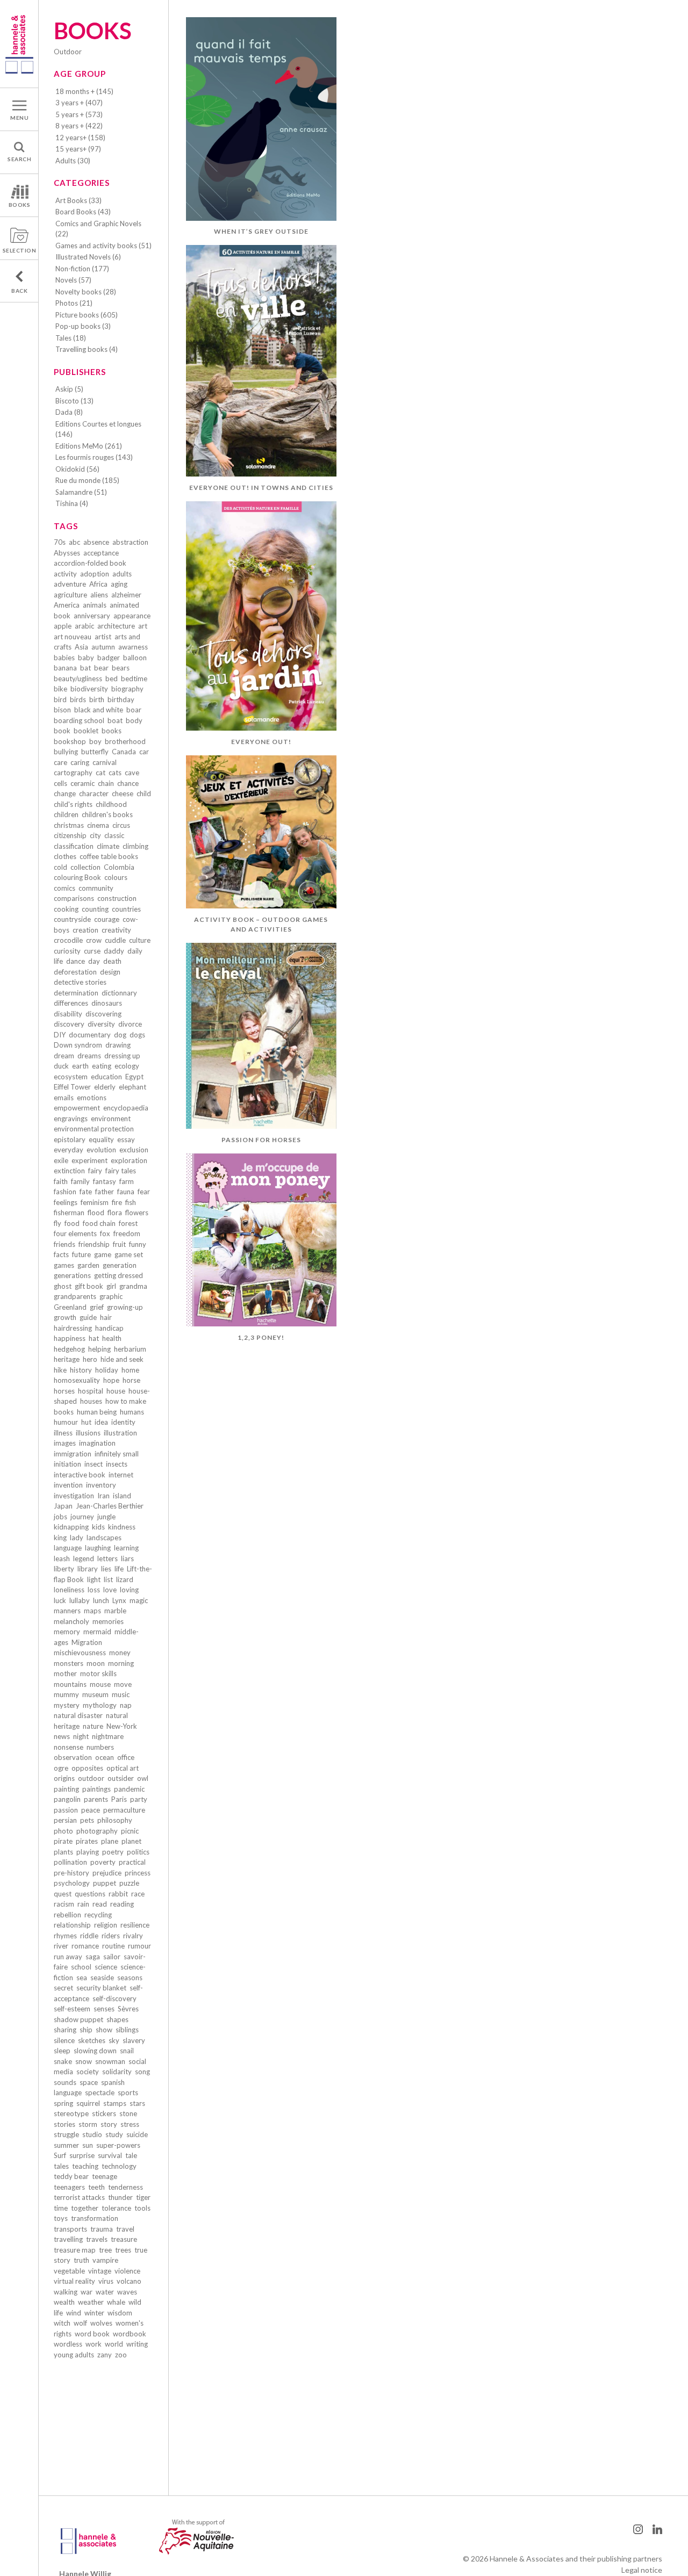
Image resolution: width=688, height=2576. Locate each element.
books (112, 731)
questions (90, 1894)
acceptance (101, 553)
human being (97, 1412)
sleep (62, 2051)
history (81, 1370)
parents (96, 1799)
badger (109, 658)
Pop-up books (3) (83, 326)
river (61, 1946)
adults (122, 574)
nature (93, 1726)
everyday (69, 1150)
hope (111, 1380)
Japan (63, 1506)
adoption (95, 574)
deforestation (75, 972)
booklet (86, 731)
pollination (70, 1862)
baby (86, 658)
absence (96, 542)
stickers (104, 2113)
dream (64, 1056)
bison (62, 710)
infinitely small (117, 1454)
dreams (89, 1056)
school (81, 1967)
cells (60, 783)
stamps (115, 2103)
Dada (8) (69, 412)
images (65, 1443)
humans (132, 1412)
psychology (72, 1883)
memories (108, 1621)
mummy (66, 1694)
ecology (127, 1066)
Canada (124, 752)
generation (120, 1265)
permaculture (124, 1810)
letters (107, 1558)
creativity (116, 930)
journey (82, 1517)
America (67, 605)
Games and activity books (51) (103, 246)
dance (76, 961)
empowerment (77, 1108)
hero (90, 1359)
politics (138, 1852)
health (112, 1338)
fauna (126, 1192)
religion (106, 1925)
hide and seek (122, 1359)
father (105, 1192)
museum (95, 1694)
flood (96, 1213)
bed (112, 679)
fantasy (105, 1181)
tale (131, 2155)
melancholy (71, 1621)
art (143, 626)
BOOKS (20, 205)
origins (64, 1778)
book (62, 731)
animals (95, 605)
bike (60, 689)
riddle (89, 1936)
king (60, 1538)
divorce (130, 1024)
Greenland (70, 1307)
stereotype (71, 2113)
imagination (97, 1443)
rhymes (65, 1936)
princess (138, 1873)
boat (115, 720)
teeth (96, 2187)
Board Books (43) (83, 212)
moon (96, 1663)
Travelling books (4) (87, 349)
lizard (125, 1579)
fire (117, 1202)
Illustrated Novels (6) (88, 257)
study (114, 2134)
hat (94, 1338)
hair (106, 1317)
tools (142, 2208)
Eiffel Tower (72, 1087)
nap (126, 1705)
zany (105, 2355)
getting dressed (119, 1275)
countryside (72, 919)
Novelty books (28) (86, 292)
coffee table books (109, 856)
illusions (88, 1433)
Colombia (119, 867)
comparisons (74, 898)
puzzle (129, 1883)
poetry (113, 1852)
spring (63, 2103)
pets (87, 1820)
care (60, 762)
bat (85, 668)
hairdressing (73, 1328)
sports (128, 2092)
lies (106, 1569)
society (88, 2072)
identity (123, 1422)
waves (127, 2292)
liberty (64, 1569)
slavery (134, 2040)
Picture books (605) (87, 315)
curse (92, 951)
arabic (84, 626)
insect (94, 1464)
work (94, 2344)
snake (63, 2061)
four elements (75, 1233)
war (87, 2292)
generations (72, 1275)
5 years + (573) (79, 114)
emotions (92, 1098)
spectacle (100, 2092)
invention (68, 1485)
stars (137, 2103)
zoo (121, 2355)
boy (95, 741)
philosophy (115, 1820)
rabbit (118, 1894)
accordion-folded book (90, 563)
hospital (91, 1391)
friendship (94, 1244)
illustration (120, 1433)
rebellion (67, 1915)
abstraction (130, 542)
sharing (65, 2030)
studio (92, 2134)
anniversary (92, 616)
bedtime (134, 679)
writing (137, 2344)
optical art (123, 1768)
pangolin (67, 1799)
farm (127, 1181)
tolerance (116, 2208)
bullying (66, 752)
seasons (130, 1978)
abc (74, 542)
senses (104, 2009)
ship (86, 2030)
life (119, 1569)
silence (64, 2040)
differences (71, 1003)
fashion (65, 1192)
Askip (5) (69, 389)
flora (115, 1213)
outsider (121, 1778)
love (110, 1590)
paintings (96, 1789)
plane (110, 1841)
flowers (137, 1213)
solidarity (117, 2072)
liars (127, 1558)
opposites (87, 1768)
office (126, 1757)
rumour (139, 1946)
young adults (74, 2355)
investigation (74, 1496)
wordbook (130, 2334)
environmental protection (94, 1129)
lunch (101, 1600)
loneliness (69, 1590)
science (106, 1967)
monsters (69, 1663)
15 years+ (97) (78, 149)
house (116, 1391)
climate (108, 846)
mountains (70, 1684)
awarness (133, 647)
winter (94, 2313)
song (142, 2072)
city (95, 835)
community (96, 888)
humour (66, 1422)
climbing (135, 846)
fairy (95, 1171)
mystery (67, 1705)
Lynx (119, 1600)
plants (63, 1852)
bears (121, 668)
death (112, 961)
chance (128, 783)
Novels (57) (73, 280)
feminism (95, 1202)
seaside (102, 1978)
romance (85, 1946)
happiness (70, 1338)
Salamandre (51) (81, 492)
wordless (68, 2344)
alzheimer (126, 595)
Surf (60, 2155)
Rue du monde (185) (87, 480)
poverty (103, 1862)
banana (65, 668)
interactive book (80, 1475)
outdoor (91, 1778)
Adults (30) (73, 161)
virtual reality (74, 2281)
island (122, 1496)
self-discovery (114, 1998)
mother (65, 1673)
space (89, 2082)
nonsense (69, 1747)
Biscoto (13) (74, 401)
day (94, 961)
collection (85, 867)
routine (113, 1946)
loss (94, 1590)
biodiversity (89, 689)
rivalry (133, 1936)
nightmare (108, 1736)
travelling (68, 2239)
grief (97, 1307)
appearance (132, 616)
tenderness (126, 2187)
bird (60, 699)
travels (97, 2239)
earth (80, 1066)
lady (77, 1538)
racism (64, 1904)
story (109, 2124)
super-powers (118, 2145)
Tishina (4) (72, 503)
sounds (65, 2082)
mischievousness (80, 1653)
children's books (107, 814)
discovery (69, 1024)
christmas (69, 825)
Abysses (67, 553)
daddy (114, 951)
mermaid (97, 1632)
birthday (121, 699)
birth (97, 699)
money (120, 1653)
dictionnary (119, 993)
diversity (101, 1024)
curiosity (67, 951)
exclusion (134, 1150)
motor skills (98, 1673)
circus (121, 825)
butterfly (95, 752)
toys (61, 2218)
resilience (135, 1925)
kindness (122, 1527)
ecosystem (71, 1077)
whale (116, 2302)
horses (64, 1391)
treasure (124, 2239)
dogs (137, 1035)
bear (101, 668)
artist (103, 637)
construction (117, 898)
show (104, 2030)
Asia (81, 647)
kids (98, 1527)
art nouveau (73, 637)
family (80, 1181)
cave (132, 773)
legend (84, 1558)
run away (68, 1957)
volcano (129, 2281)
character (94, 793)
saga (93, 1957)
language (68, 1548)
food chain (99, 1223)
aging (119, 584)
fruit (119, 1244)
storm (88, 2124)
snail (127, 2051)
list (108, 1579)
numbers (100, 1747)
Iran (103, 1496)
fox (105, 1233)
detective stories (80, 982)
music (121, 1694)
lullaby (80, 1600)
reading (122, 1904)
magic (139, 1600)
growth (65, 1317)
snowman (110, 2061)
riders (111, 1936)
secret (63, 1988)
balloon (135, 658)
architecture (116, 626)
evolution (101, 1150)
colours (116, 877)
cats (115, 773)
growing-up (125, 1307)
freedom (127, 1233)
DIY (60, 1035)
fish (131, 1202)
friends (64, 1244)
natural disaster (78, 1715)
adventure (70, 584)
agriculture (70, 595)
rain (83, 1904)
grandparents (75, 1296)
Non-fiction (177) (82, 269)
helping (99, 1349)
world (114, 2344)
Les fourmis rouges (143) (94, 457)
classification (74, 846)
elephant (132, 1087)
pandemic (129, 1789)
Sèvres (128, 2009)
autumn (103, 647)
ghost (63, 1286)
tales (61, 2166)
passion (66, 1810)
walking (66, 2292)
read (100, 1904)
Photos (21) (74, 303)
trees (123, 2250)
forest (128, 1223)
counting (95, 909)
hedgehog (69, 1349)
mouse (100, 1684)
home (130, 1370)
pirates (87, 1841)
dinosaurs (107, 1003)
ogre (61, 1768)
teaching (85, 2166)
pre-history (71, 1873)
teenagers (69, 2187)
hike (60, 1370)
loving (129, 1590)
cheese (123, 793)
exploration (129, 1160)
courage (107, 919)
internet (121, 1475)
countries (126, 909)
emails (64, 1098)
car (144, 752)
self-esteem (72, 2009)
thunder (120, 2197)
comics (64, 888)
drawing (118, 1045)
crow (94, 940)
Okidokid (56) (77, 469)
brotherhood (125, 741)
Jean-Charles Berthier (110, 1506)
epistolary (70, 1139)
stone (128, 2113)
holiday (107, 1370)
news (62, 1736)
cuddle (115, 940)
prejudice (107, 1873)
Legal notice (642, 2570)
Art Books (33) (78, 200)
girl (111, 1286)
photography (97, 1831)
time (61, 2208)
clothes (65, 856)
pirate (63, 1841)
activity (65, 574)
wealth (64, 2302)
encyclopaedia (126, 1108)
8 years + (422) (79, 126)
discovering (103, 1014)
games (64, 1265)
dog (120, 1035)
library (88, 1569)
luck (60, 1600)
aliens (99, 595)
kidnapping (71, 1527)
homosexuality (77, 1380)
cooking (66, 909)
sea (82, 1978)
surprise (82, 2155)
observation (73, 1757)
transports (70, 2229)
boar (134, 710)
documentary (90, 1035)
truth (81, 2260)
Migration (87, 1642)
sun (88, 2145)
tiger (143, 2197)
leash (62, 1558)
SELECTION (20, 250)
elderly (105, 1087)
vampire (105, 2260)
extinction (69, 1171)
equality (101, 1139)
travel (125, 2229)
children (66, 814)
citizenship (70, 835)
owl (143, 1778)
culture (140, 940)
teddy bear (71, 2176)
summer (66, 2145)
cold (60, 867)
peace (91, 1810)
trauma (102, 2229)
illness (63, 1433)
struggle (66, 2134)
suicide (137, 2134)
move (123, 1684)
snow (84, 2061)
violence (127, 2271)
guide (88, 1317)
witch (62, 2323)
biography (127, 689)
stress (130, 2124)
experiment (89, 1160)
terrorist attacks (79, 2197)
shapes (117, 2019)
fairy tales (121, 1171)
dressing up (122, 1056)
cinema (98, 825)
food (72, 1223)
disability (68, 1014)
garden (88, 1265)
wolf (80, 2323)
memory (67, 1632)
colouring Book (77, 877)
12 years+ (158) (80, 138)
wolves (101, 2323)
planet (131, 1841)
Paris (119, 1799)
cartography (73, 773)
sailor (112, 1957)
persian (65, 1820)
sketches (92, 2040)
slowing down (95, 2051)
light (94, 1579)
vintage (100, 2271)
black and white (99, 710)
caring (80, 762)
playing (88, 1852)
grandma (133, 1286)
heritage (67, 1359)
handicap (109, 1328)
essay (126, 1139)
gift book (89, 1286)
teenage (105, 2176)
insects (117, 1464)
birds (78, 699)
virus (106, 2281)
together (85, 2208)
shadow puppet (78, 2019)
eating (102, 1066)
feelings (66, 1202)
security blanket (101, 1988)
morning (121, 1663)
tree (105, 2250)
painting (66, 1789)
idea (101, 1422)
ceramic (83, 783)
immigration (73, 1454)
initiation (67, 1464)
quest (63, 1894)
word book (92, 2334)
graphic (111, 1296)
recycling (98, 1915)
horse (131, 1380)
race (138, 1894)
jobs (60, 1517)
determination (76, 993)
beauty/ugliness (78, 679)
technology (119, 2166)
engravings (71, 1119)
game (103, 1254)
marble (115, 1611)
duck (61, 1066)
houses (91, 1401)
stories (64, 2124)
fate (86, 1192)
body (134, 720)
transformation (95, 2218)
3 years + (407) (79, 103)
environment (111, 1119)
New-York (122, 1726)
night (81, 1736)
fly (58, 1223)
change (65, 793)
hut (86, 1422)
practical (132, 1862)
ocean (105, 1757)
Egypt (134, 1077)
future (81, 1254)
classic (114, 835)
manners (67, 1611)
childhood (111, 804)
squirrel (88, 2103)
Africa (98, 584)
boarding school (79, 720)
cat (101, 773)
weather (91, 2302)
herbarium (130, 1349)
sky (114, 2040)
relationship (72, 1925)
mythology (100, 1705)
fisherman (69, 1213)
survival (110, 2155)
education (106, 1077)
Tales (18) (71, 338)
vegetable (69, 2271)
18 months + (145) (84, 91)
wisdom (120, 2313)
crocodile (68, 940)
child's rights (73, 804)
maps (92, 1611)
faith (61, 1181)
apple (63, 626)
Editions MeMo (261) (89, 446)
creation (85, 930)
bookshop (70, 741)
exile (61, 1160)
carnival (105, 762)
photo (63, 1831)
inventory (101, 1485)
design (110, 972)
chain (106, 783)
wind (74, 2313)
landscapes (104, 1538)
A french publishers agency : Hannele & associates (19, 44)
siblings (127, 2030)
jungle (106, 1517)
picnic (130, 1831)
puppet (105, 1883)
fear (144, 1192)
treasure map (75, 2250)
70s (60, 542)
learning (126, 1548)
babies (64, 658)
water (105, 2292)
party (139, 1799)
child (144, 793)
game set (129, 1254)
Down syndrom (78, 1045)
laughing (98, 1548)
